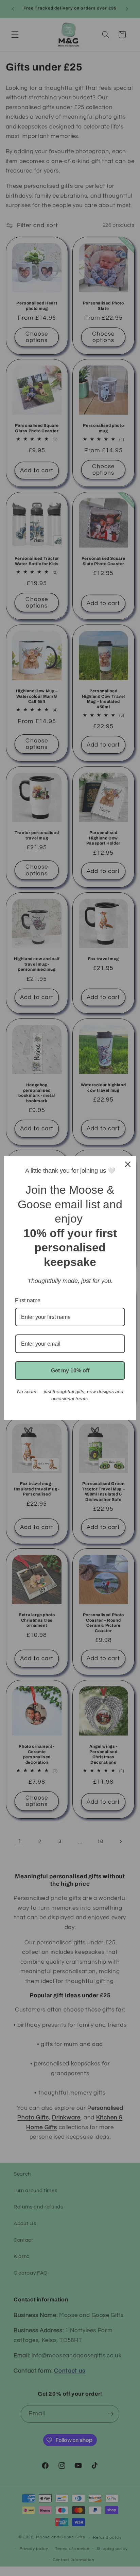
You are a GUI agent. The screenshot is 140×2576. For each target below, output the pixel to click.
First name (28, 1300)
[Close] (128, 1164)
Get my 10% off (70, 1371)
